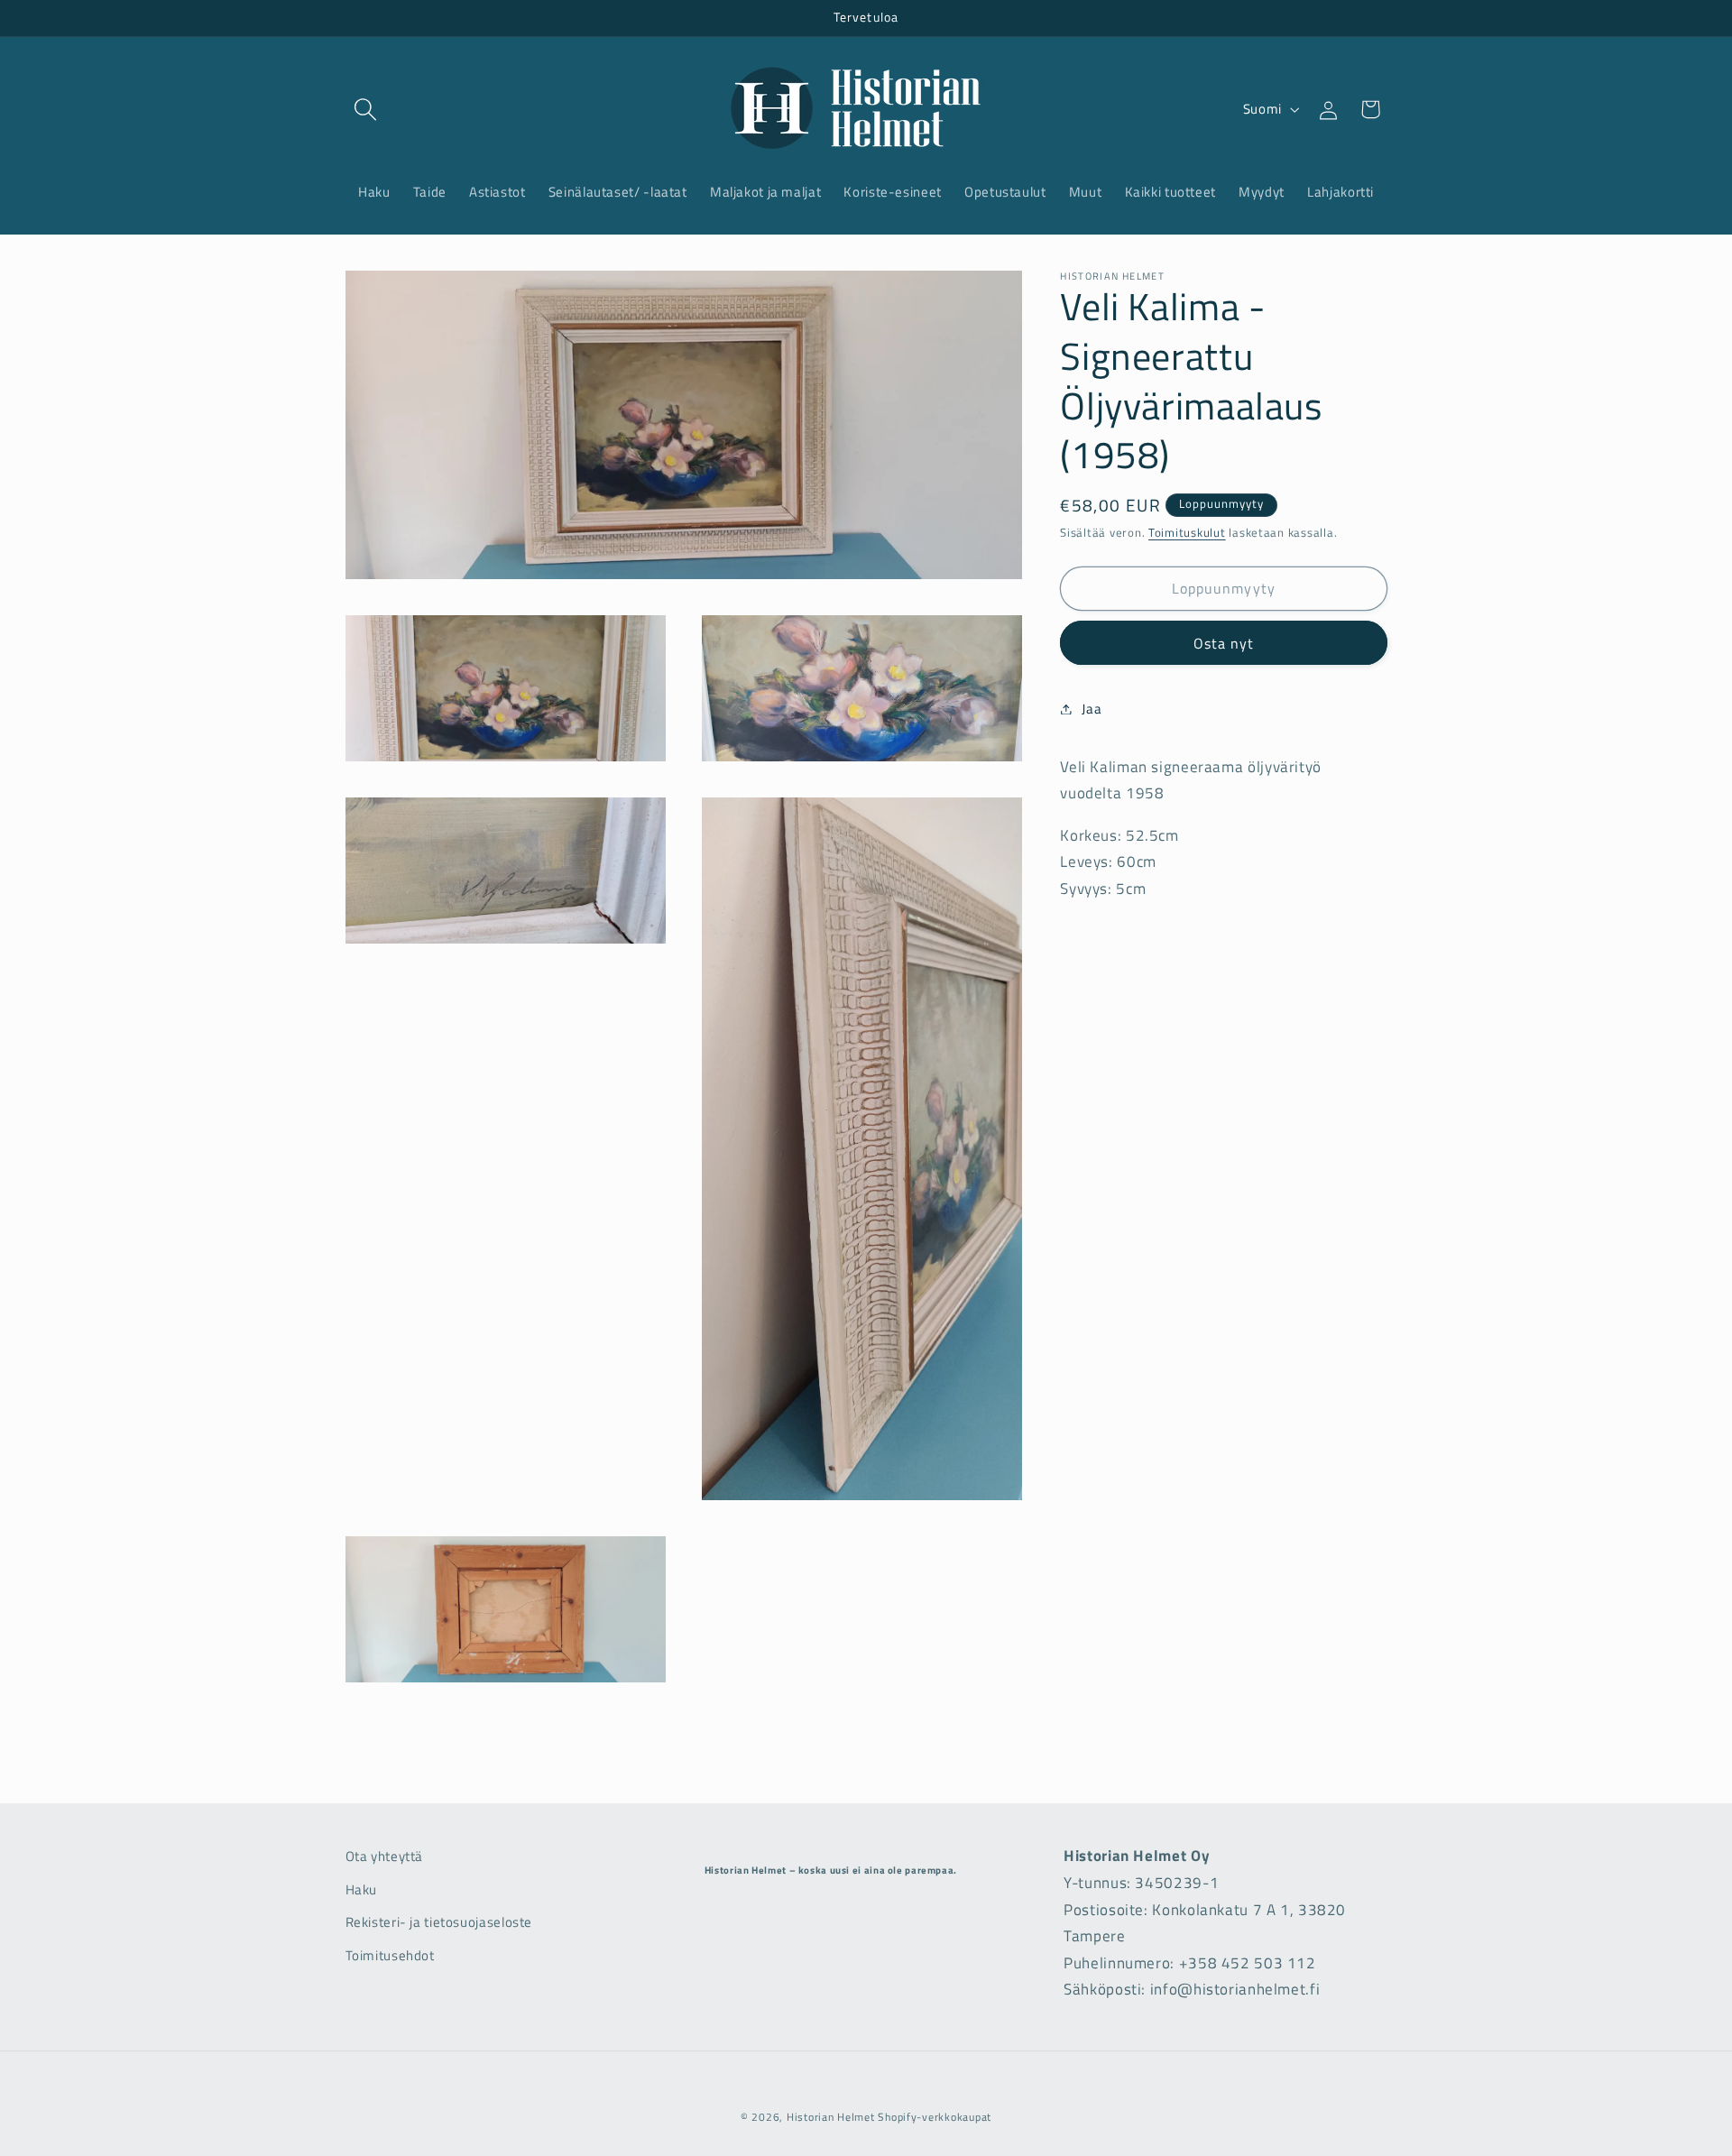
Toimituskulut (1187, 533)
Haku (362, 1889)
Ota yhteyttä (385, 1856)
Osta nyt (1224, 642)
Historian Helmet (831, 2117)
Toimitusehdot (390, 1954)
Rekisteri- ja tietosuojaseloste (439, 1922)
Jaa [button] (1092, 709)
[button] (366, 109)
